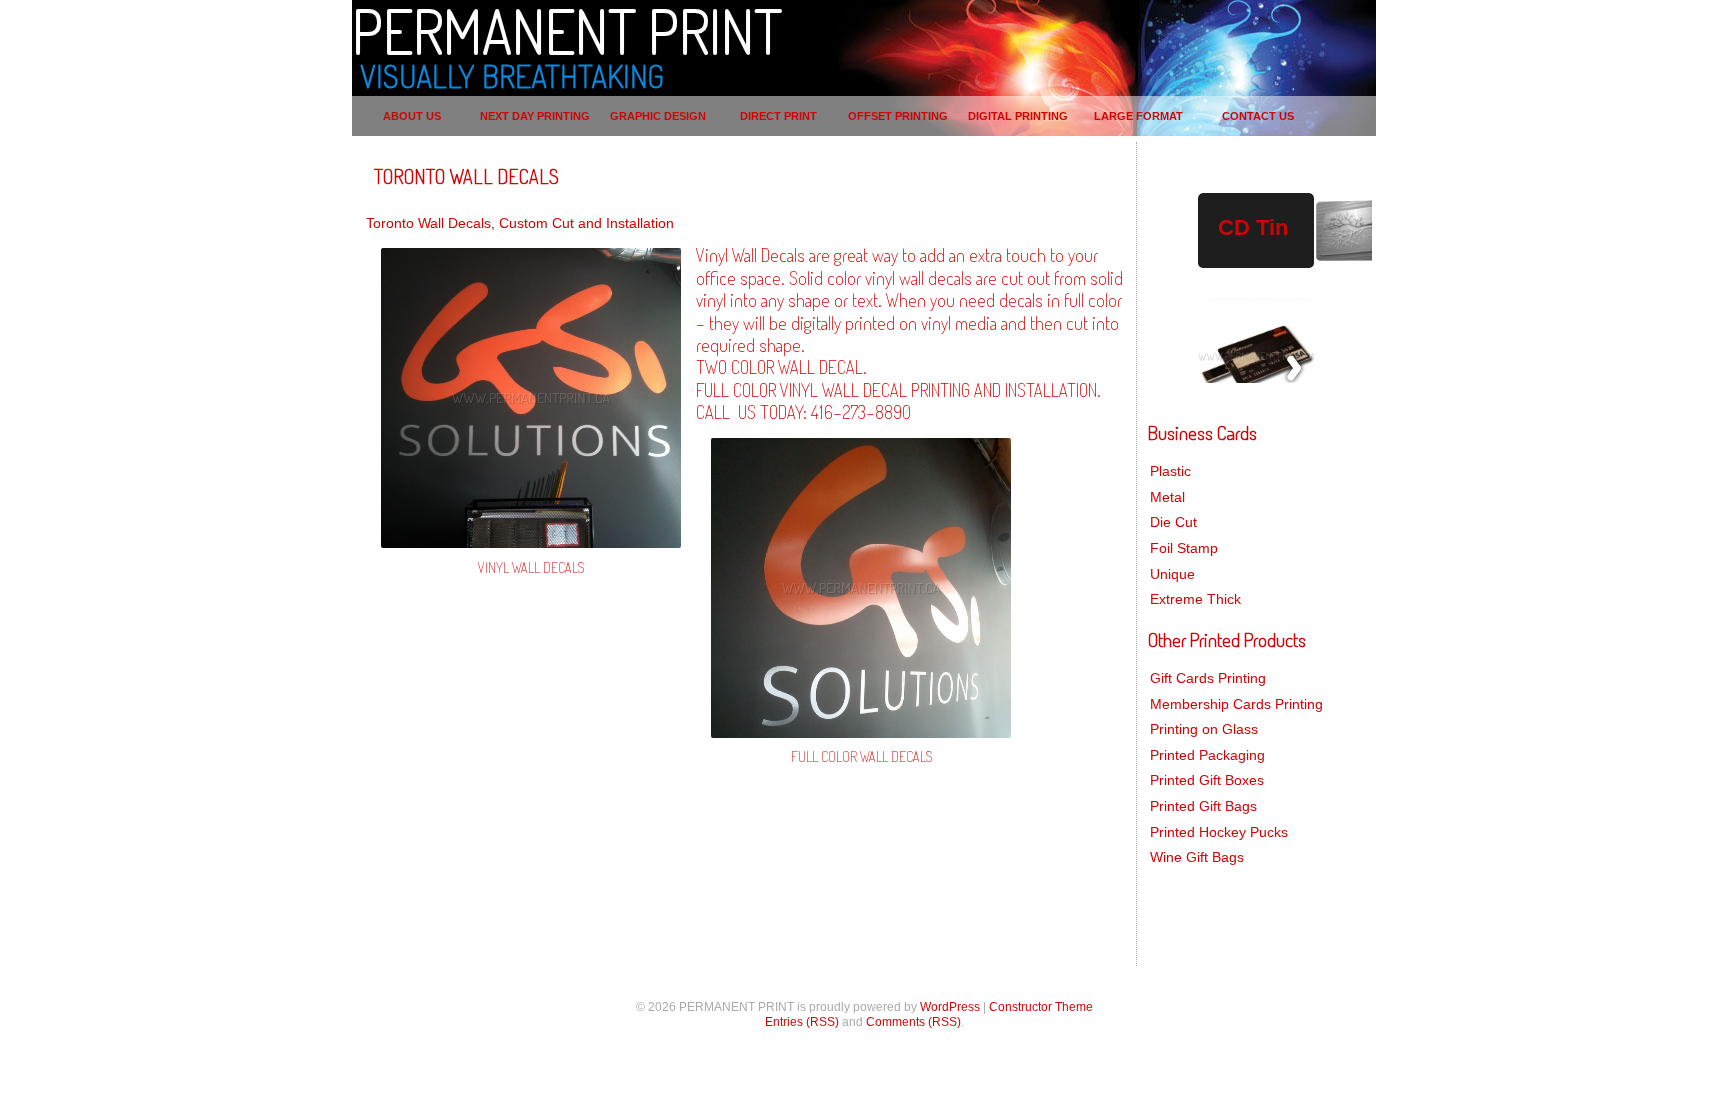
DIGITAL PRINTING (1018, 116)
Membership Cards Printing (1236, 704)
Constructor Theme (1041, 1007)
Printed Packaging (1207, 755)
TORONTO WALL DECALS (466, 176)
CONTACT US (1258, 116)
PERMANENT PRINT (567, 30)
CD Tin (1253, 227)
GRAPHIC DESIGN (658, 116)
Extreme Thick (1195, 599)
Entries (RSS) (802, 1022)
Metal (1167, 497)
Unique (1172, 574)
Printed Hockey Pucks (1219, 832)
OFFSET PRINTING (898, 116)
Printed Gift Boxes (1207, 780)
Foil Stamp (1184, 548)
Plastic (1170, 471)
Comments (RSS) (913, 1022)
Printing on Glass (1204, 729)
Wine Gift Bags (1197, 857)
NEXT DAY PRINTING (535, 116)
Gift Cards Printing (1208, 678)
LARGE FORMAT (1138, 116)
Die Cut (1173, 522)
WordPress (950, 1007)
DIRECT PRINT (778, 116)
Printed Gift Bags (1203, 806)
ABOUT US (412, 116)
